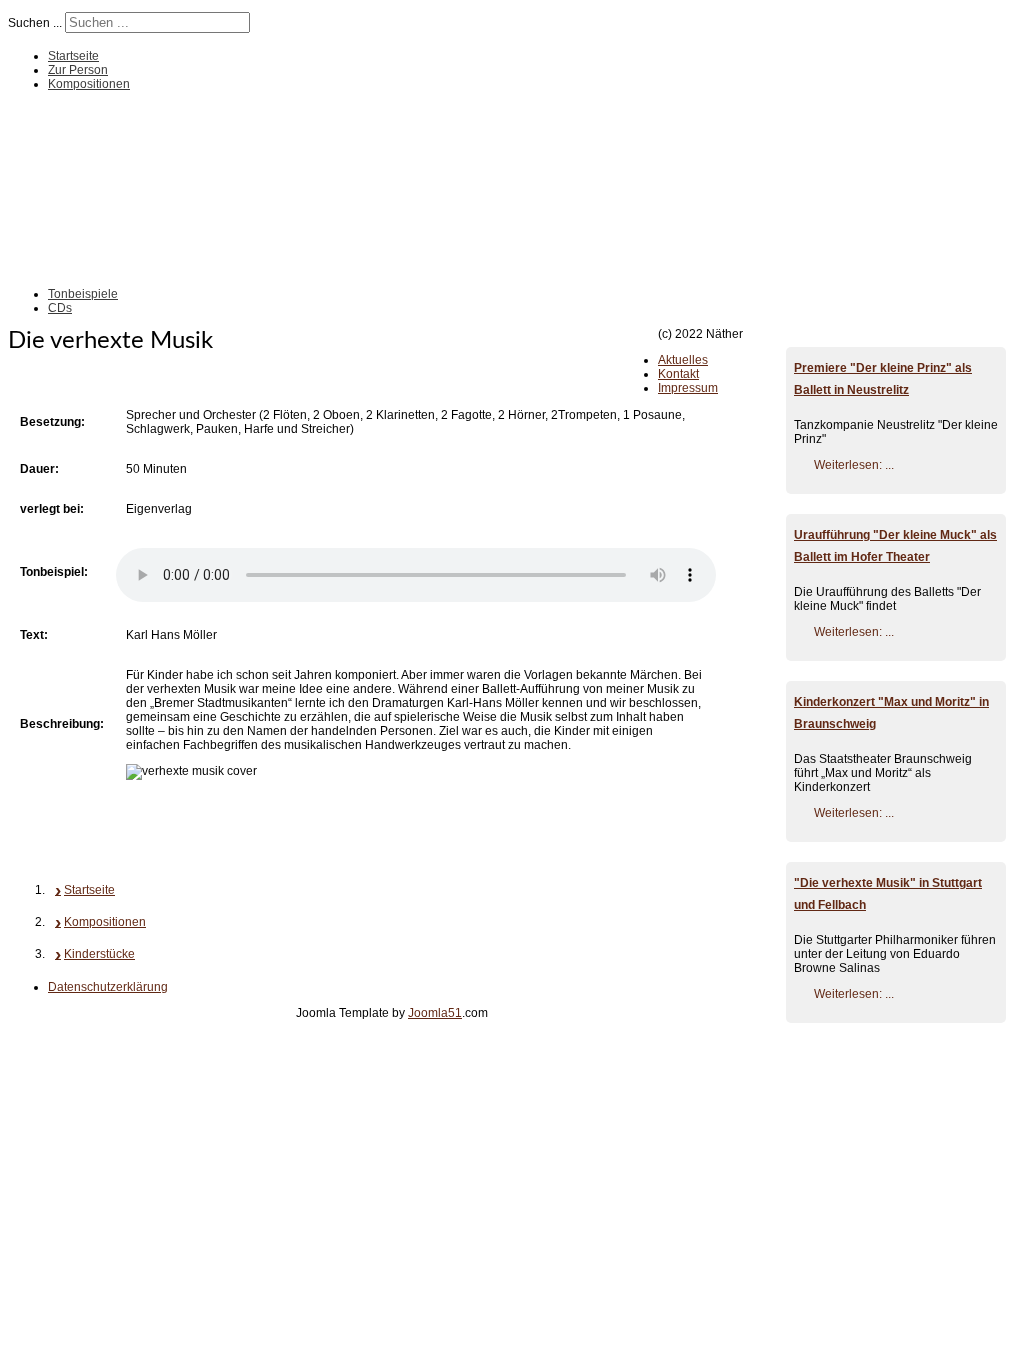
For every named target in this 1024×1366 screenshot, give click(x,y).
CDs (60, 308)
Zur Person (78, 70)
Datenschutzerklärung (108, 987)
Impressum (688, 388)
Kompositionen (89, 84)
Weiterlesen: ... (854, 465)
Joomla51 (435, 1013)
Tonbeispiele (83, 294)
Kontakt (678, 374)
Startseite (73, 56)
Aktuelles (683, 360)
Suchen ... (35, 23)
